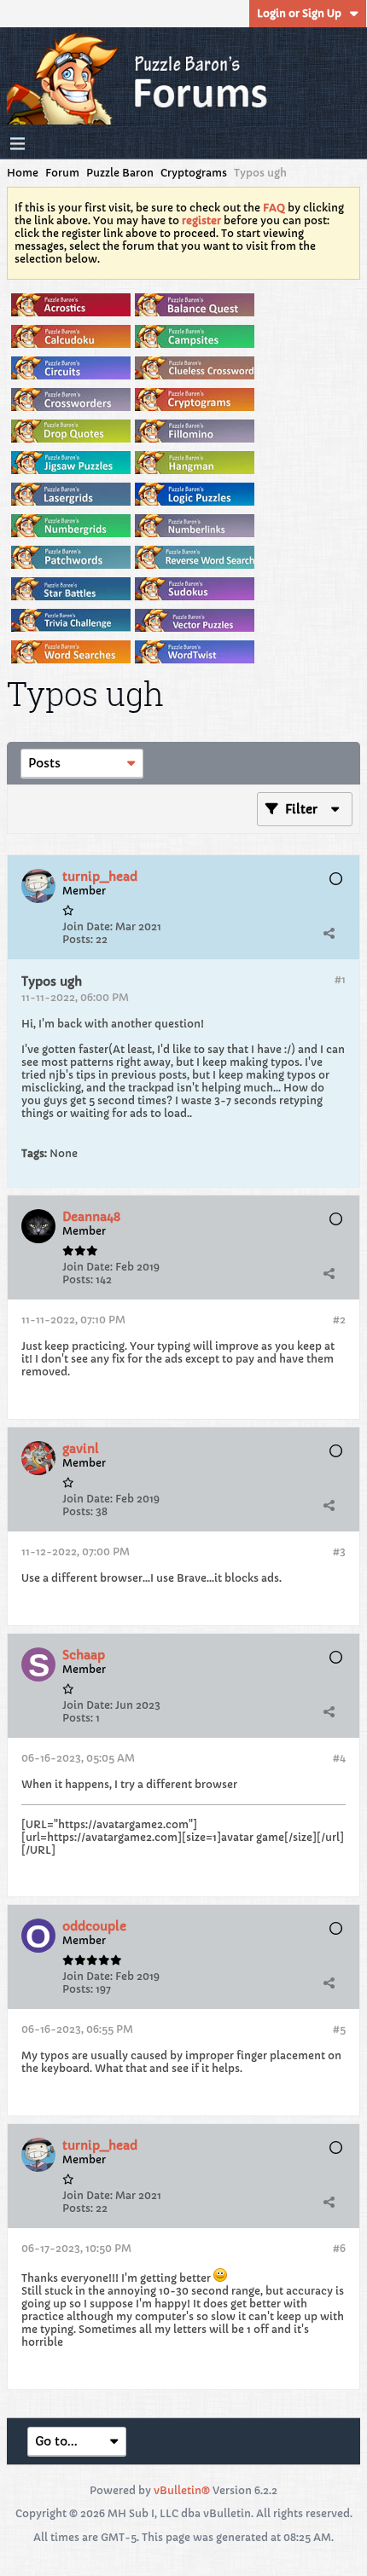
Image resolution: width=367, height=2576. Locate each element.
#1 (340, 979)
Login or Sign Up (299, 13)
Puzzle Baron (120, 173)
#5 (339, 2029)
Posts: (78, 939)
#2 (339, 1320)
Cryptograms (194, 173)
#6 (339, 2248)
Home (23, 173)
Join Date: (87, 926)
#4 (339, 1758)
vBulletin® (182, 2490)
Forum (62, 173)
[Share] (329, 934)
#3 (339, 1551)
